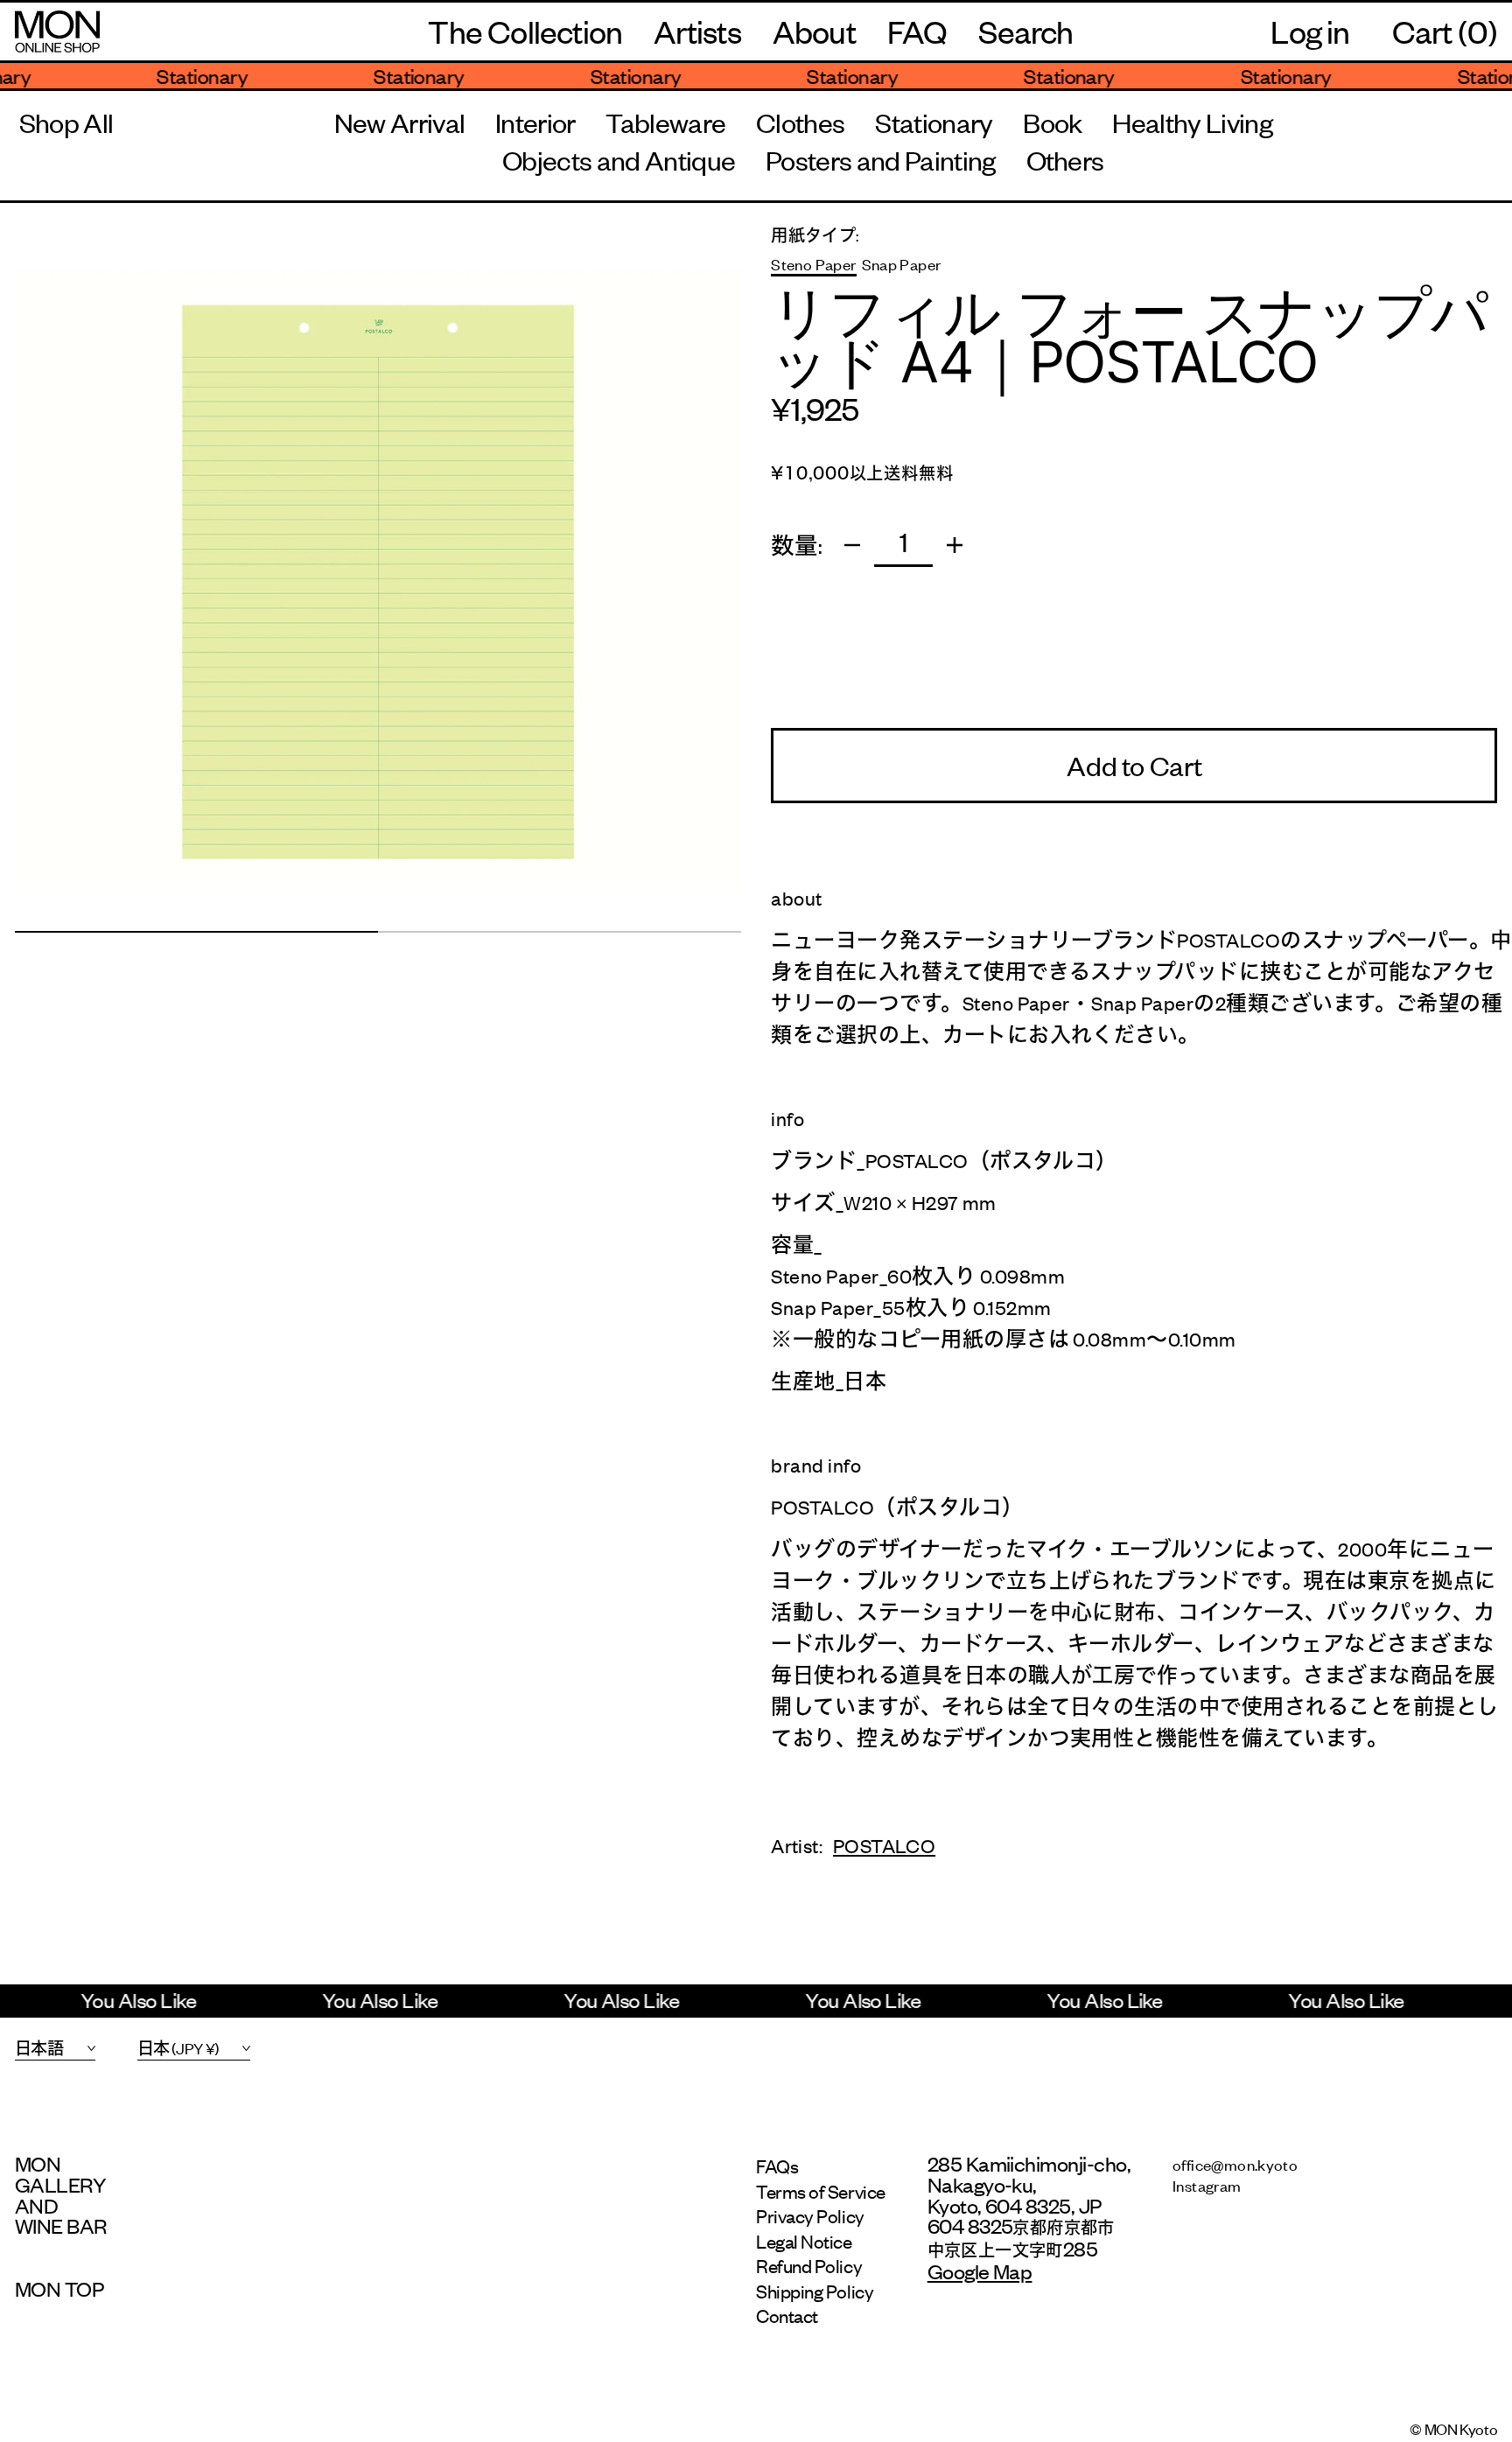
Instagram (1207, 2185)
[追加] (955, 545)
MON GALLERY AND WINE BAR (61, 2195)
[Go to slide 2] (560, 932)
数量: (797, 545)
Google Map (980, 2271)
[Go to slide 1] (196, 932)
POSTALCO (884, 1845)
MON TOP (59, 2289)
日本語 (39, 2047)
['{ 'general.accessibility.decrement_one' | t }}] (852, 545)
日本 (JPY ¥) (178, 2047)
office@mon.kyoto (1235, 2164)
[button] (1025, 31)
